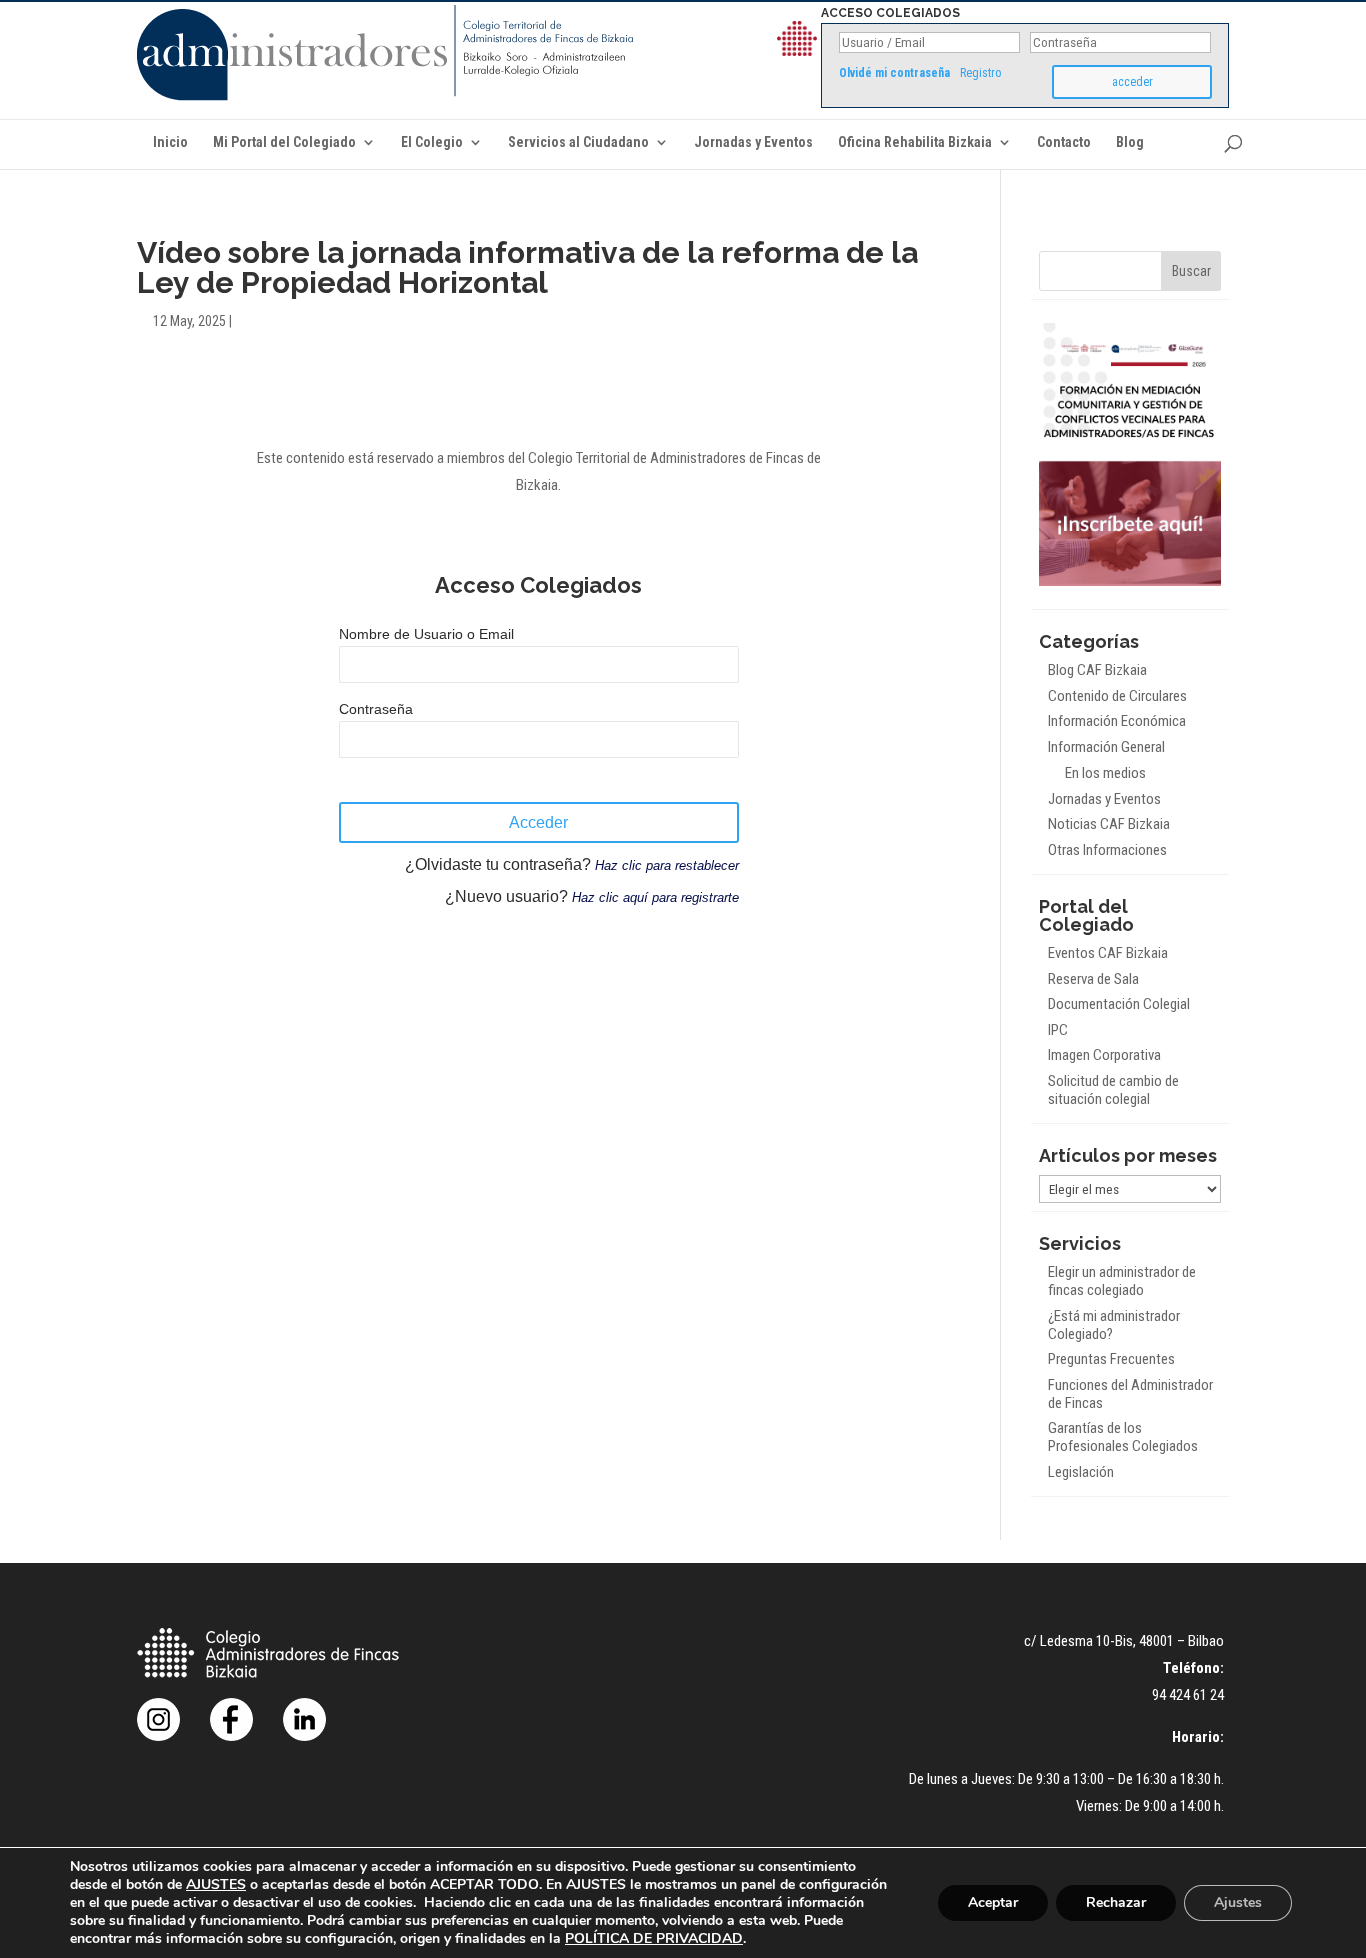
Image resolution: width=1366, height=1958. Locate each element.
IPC (1058, 1030)
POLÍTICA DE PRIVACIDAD (654, 1938)
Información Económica (1117, 721)
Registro (980, 73)
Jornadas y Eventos (753, 142)
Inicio (170, 142)
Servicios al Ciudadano (578, 142)
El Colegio (432, 142)
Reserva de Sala (1093, 979)
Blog (1130, 142)
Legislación (1081, 1472)
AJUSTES (216, 1885)
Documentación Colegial (1119, 1004)
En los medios (1105, 773)
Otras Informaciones (1107, 850)
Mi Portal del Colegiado (284, 142)
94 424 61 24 (1188, 1695)
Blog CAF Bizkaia (1097, 670)
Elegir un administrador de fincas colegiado (1122, 1281)
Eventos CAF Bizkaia (1108, 953)
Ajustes (1238, 1902)
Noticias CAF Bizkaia (1109, 824)
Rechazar (1116, 1902)
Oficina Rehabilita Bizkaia (915, 142)
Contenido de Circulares (1117, 696)
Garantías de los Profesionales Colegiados (1123, 1437)
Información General (1106, 747)
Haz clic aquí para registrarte (655, 897)
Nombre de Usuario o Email (426, 634)
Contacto (1064, 142)
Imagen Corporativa (1104, 1055)
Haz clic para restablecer (667, 865)
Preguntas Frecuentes (1111, 1359)
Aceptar (993, 1902)
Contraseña (376, 709)
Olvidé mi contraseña (894, 73)
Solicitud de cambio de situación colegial (1113, 1090)
